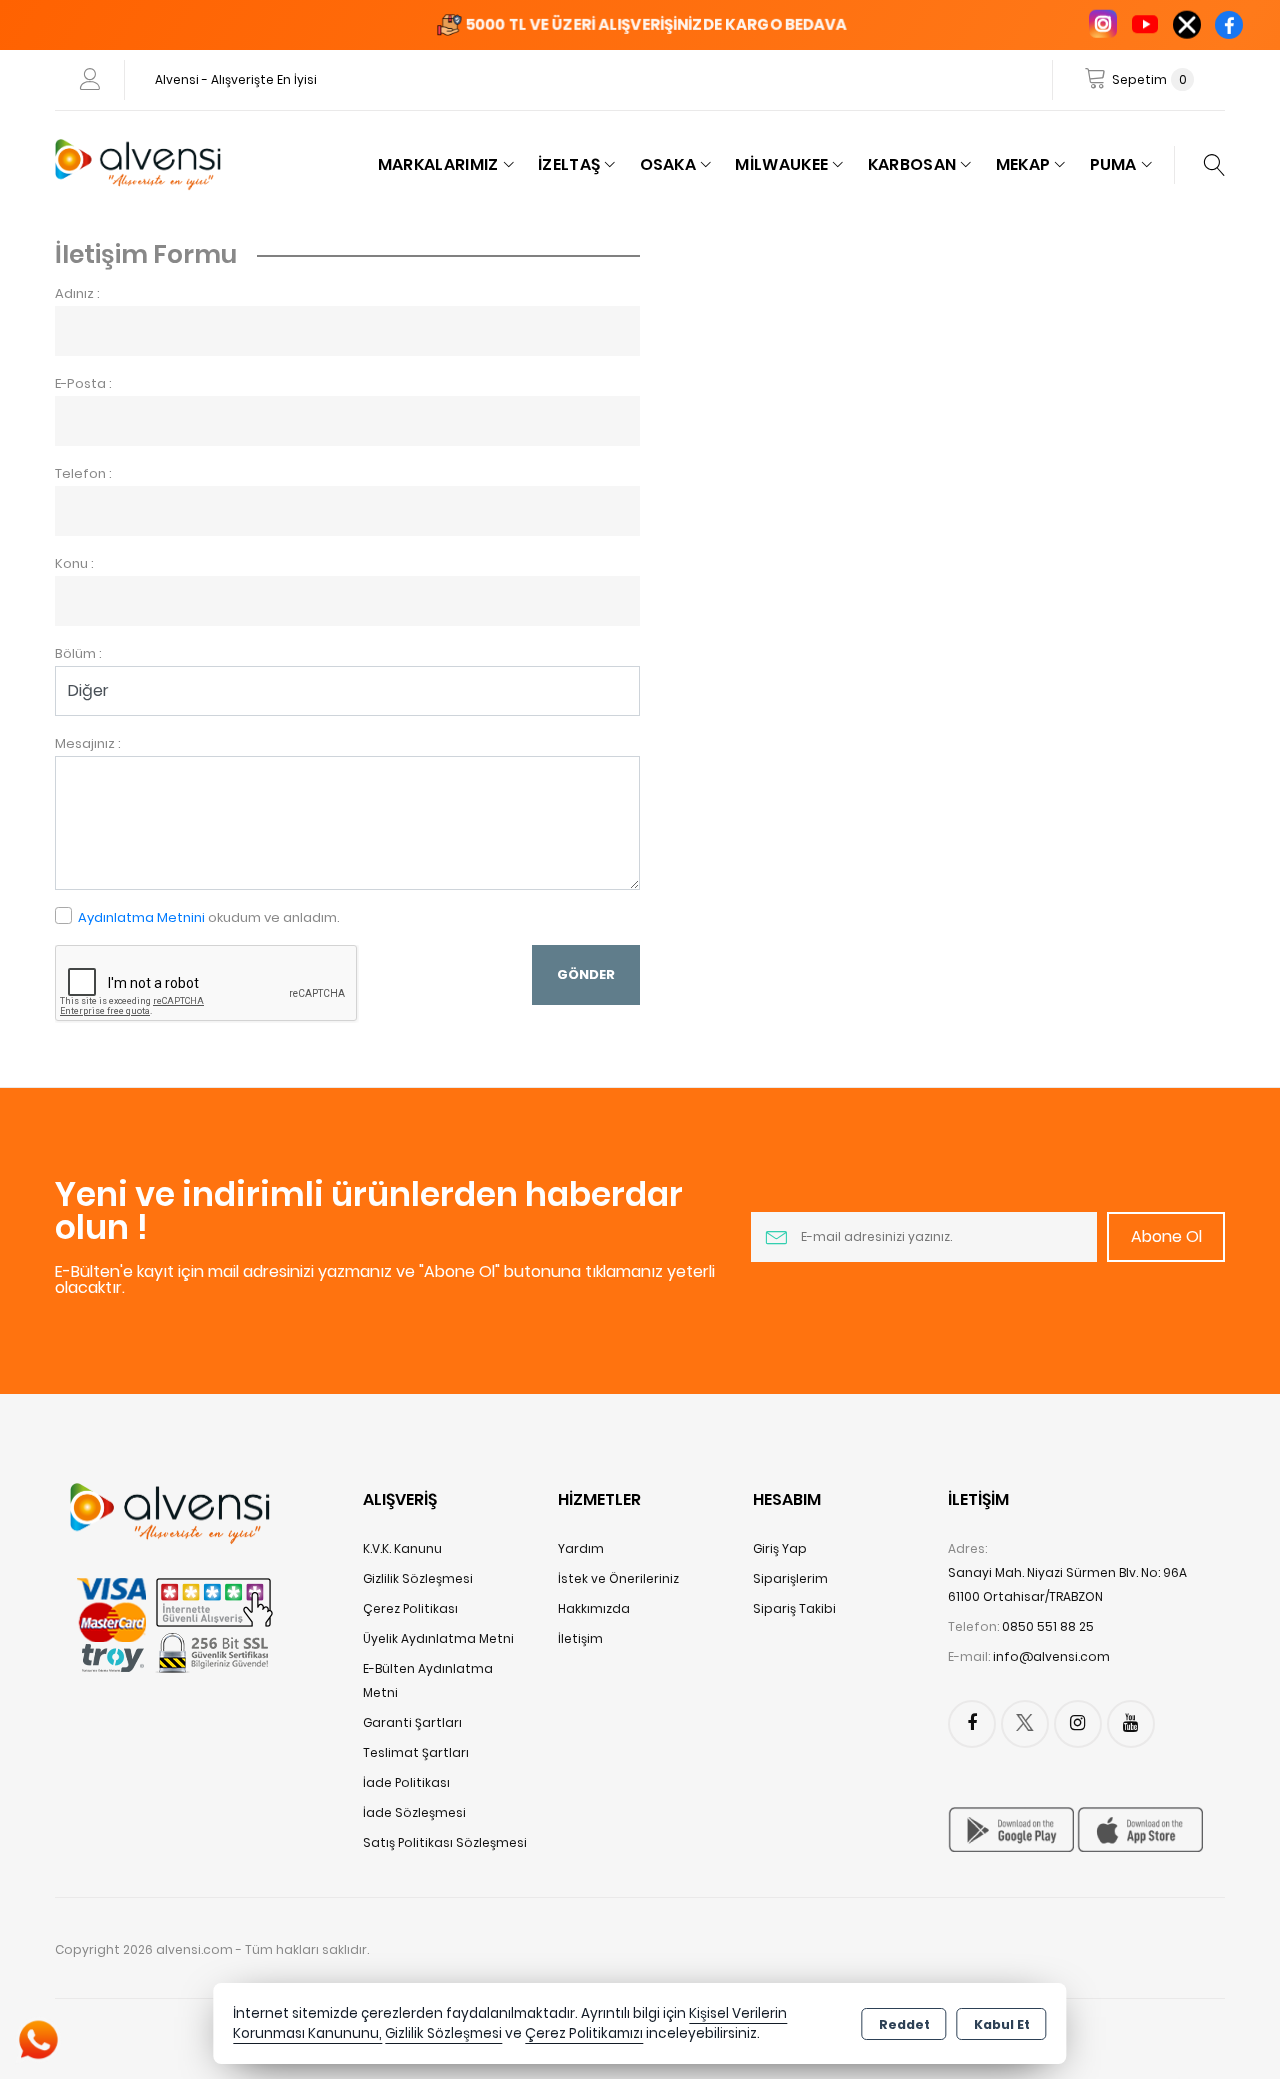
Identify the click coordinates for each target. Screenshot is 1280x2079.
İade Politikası (406, 1782)
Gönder (586, 974)
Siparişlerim (790, 1578)
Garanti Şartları (412, 1722)
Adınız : (77, 293)
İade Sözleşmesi (414, 1812)
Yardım (581, 1548)
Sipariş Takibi (794, 1608)
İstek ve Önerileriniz (618, 1578)
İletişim (580, 1638)
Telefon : (83, 473)
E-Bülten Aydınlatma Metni (428, 1680)
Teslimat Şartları (416, 1752)
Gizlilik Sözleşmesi (418, 1578)
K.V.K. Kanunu (402, 1548)
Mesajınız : (88, 743)
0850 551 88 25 (1048, 1626)
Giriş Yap (780, 1548)
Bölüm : (78, 653)
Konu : (74, 563)
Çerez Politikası (410, 1608)
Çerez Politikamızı (584, 2033)
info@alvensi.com (1051, 1656)
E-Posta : (83, 383)
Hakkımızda (594, 1608)
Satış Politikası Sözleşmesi (445, 1842)
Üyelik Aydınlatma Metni (438, 1638)
